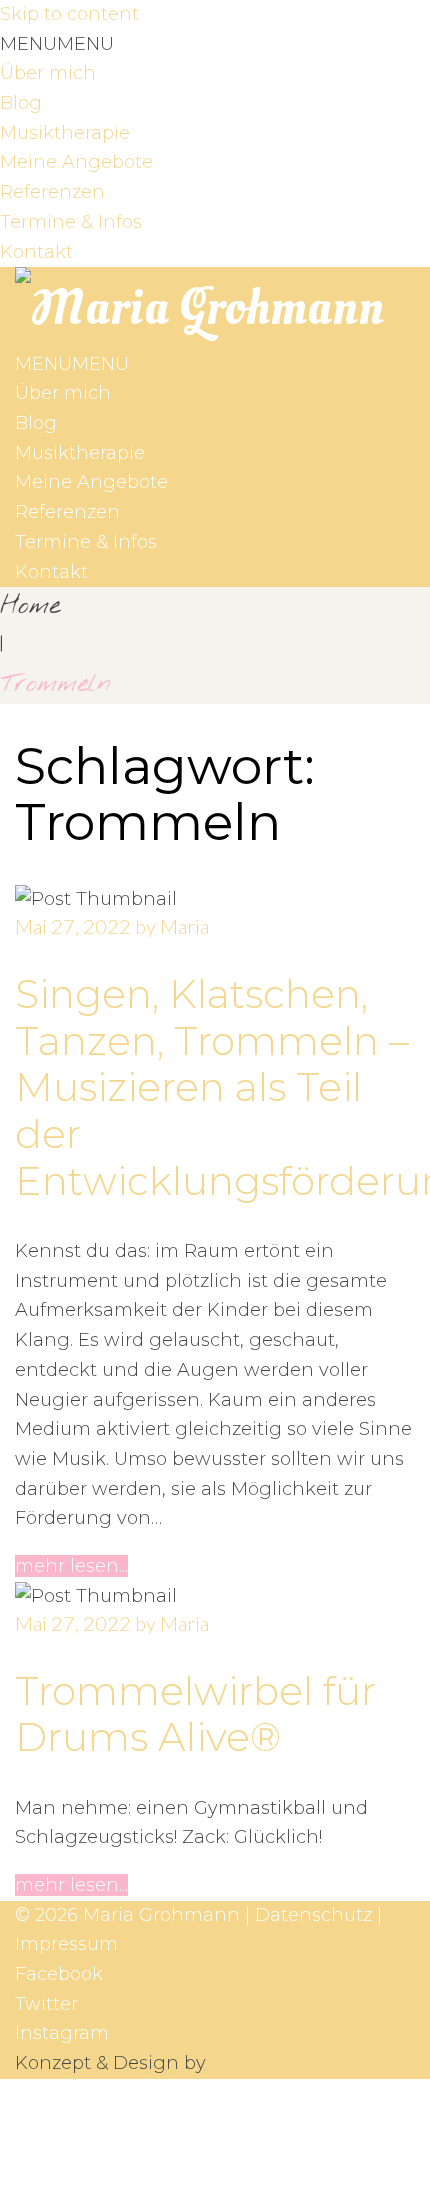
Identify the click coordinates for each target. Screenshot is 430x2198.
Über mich (48, 73)
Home (30, 606)
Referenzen (52, 192)
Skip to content (69, 14)
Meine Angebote (76, 162)
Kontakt (36, 252)
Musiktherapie (65, 133)
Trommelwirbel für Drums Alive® (195, 1714)
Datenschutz (313, 1915)
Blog (21, 103)
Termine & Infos (71, 222)
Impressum (66, 1944)
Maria (184, 926)
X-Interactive (268, 2063)
